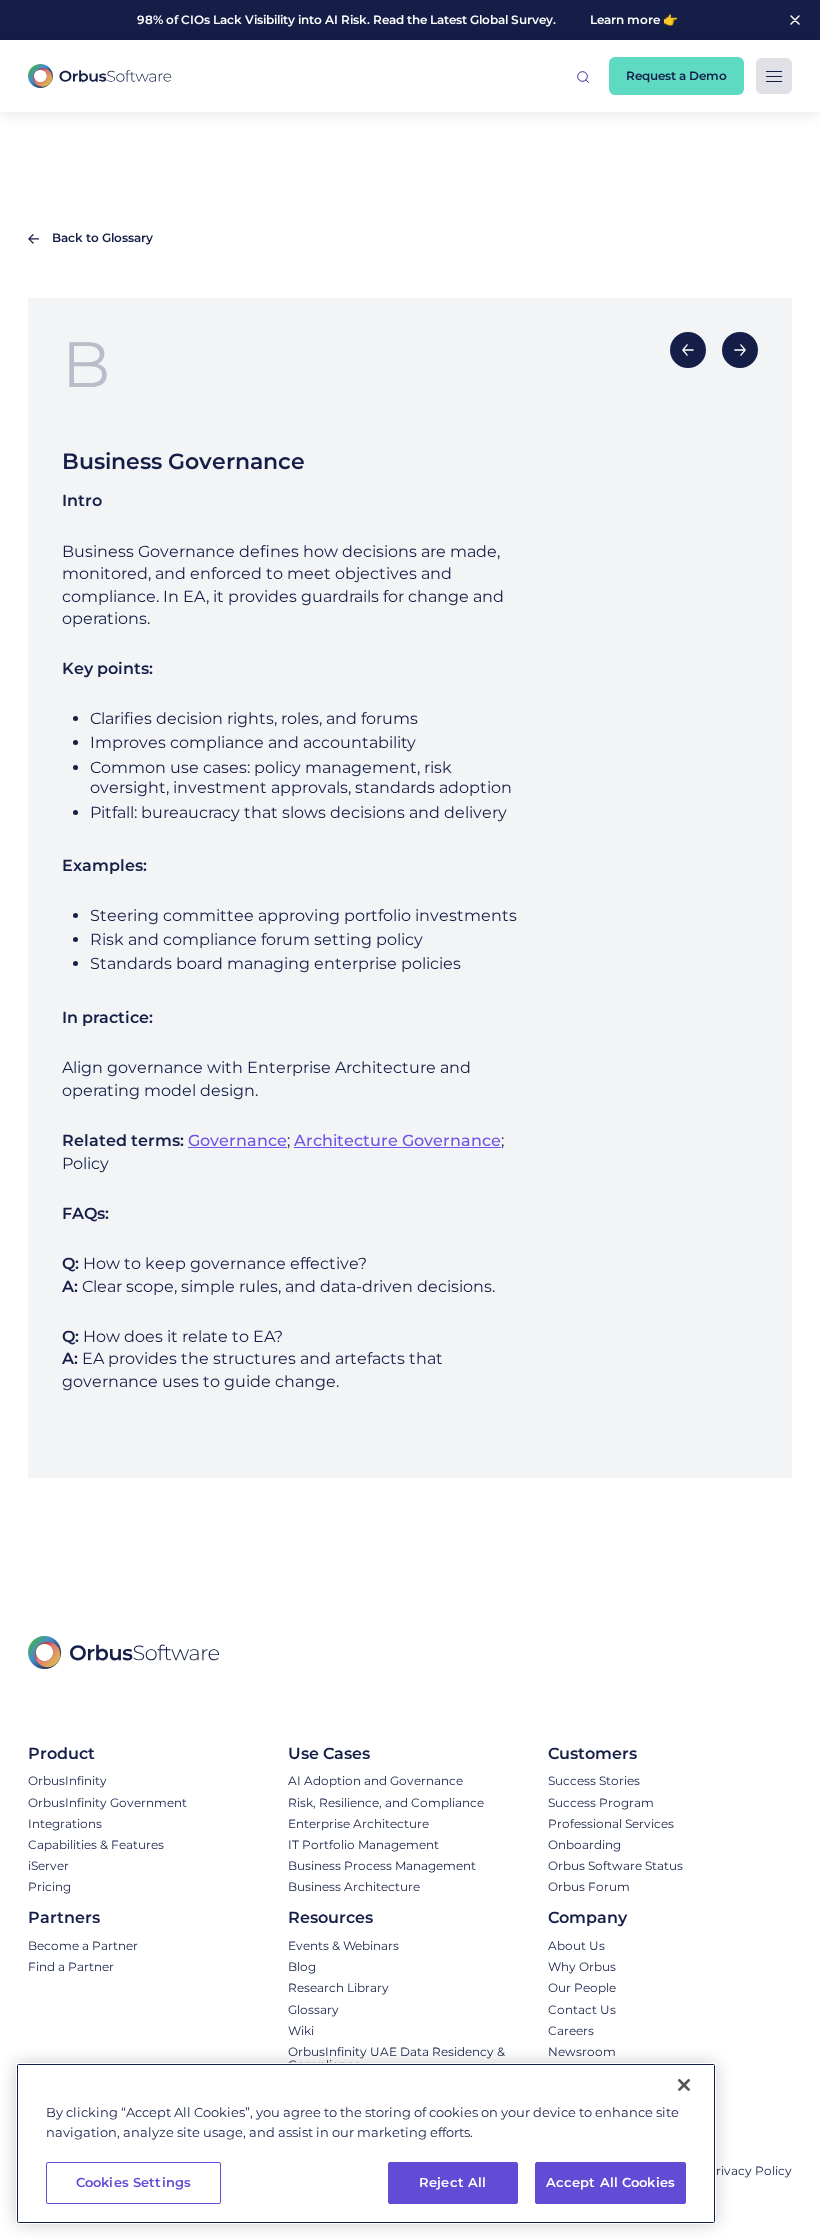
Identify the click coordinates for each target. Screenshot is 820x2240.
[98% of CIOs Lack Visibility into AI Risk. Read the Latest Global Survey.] (381, 20)
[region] (366, 2143)
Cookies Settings (133, 2182)
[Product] (107, 1754)
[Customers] (615, 1754)
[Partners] (83, 1918)
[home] (100, 76)
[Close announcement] (795, 19)
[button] (583, 76)
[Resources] (408, 1918)
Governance (237, 1140)
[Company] (628, 1918)
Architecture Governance (397, 1140)
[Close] (684, 2085)
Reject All (452, 2182)
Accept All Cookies (610, 2182)
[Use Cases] (386, 1754)
